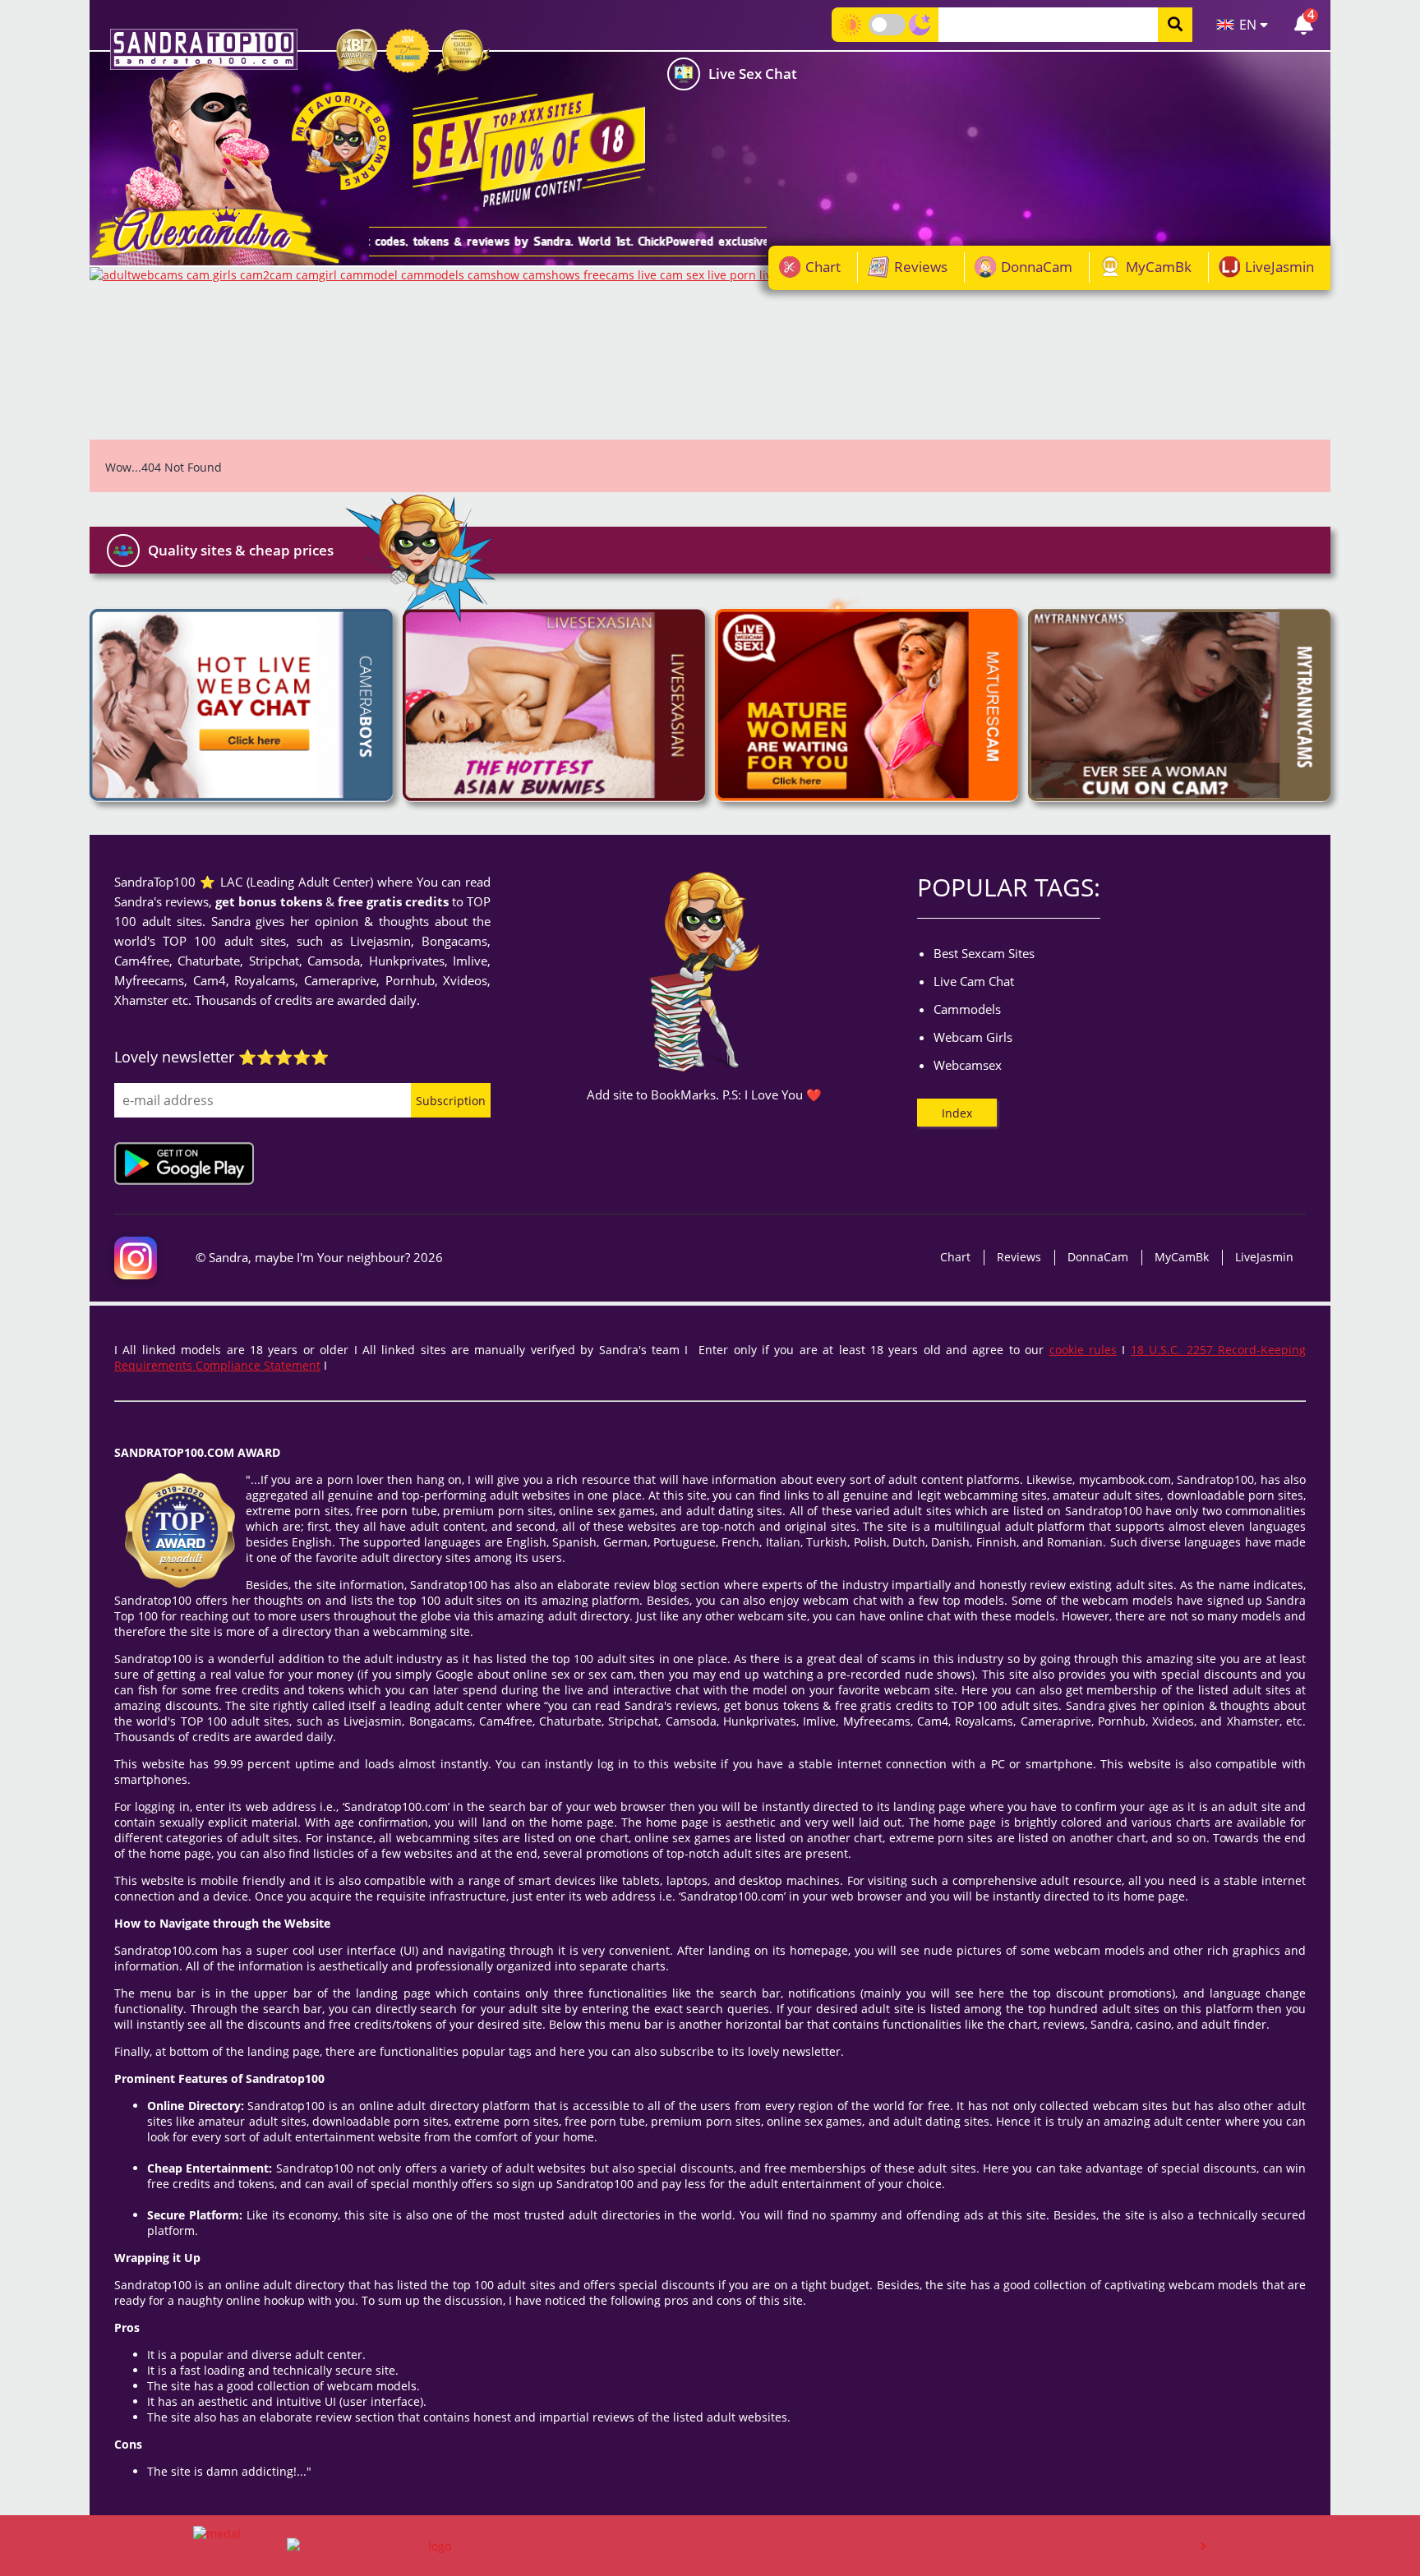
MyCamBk (1159, 267)
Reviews (921, 267)
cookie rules (1083, 1350)
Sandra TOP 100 (204, 49)
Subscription (451, 1101)
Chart (823, 267)
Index (957, 1113)
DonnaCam (1037, 267)
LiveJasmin (1279, 267)
